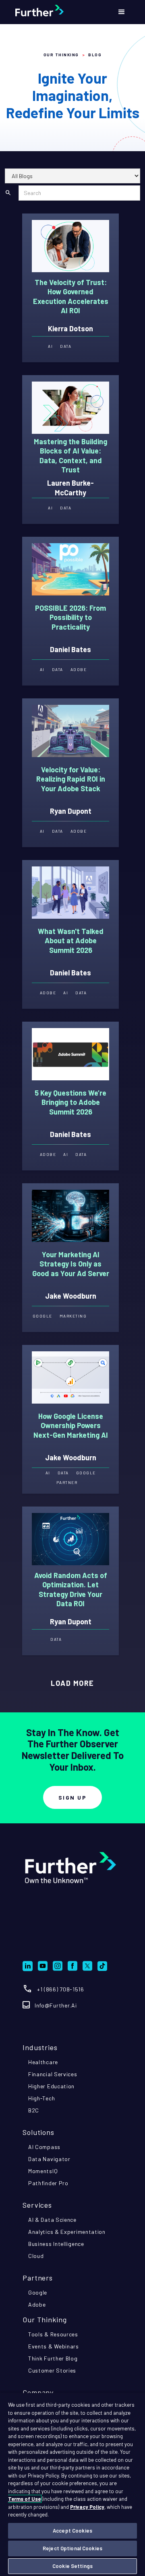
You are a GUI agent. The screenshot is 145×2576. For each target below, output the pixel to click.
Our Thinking (61, 55)
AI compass (44, 2147)
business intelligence (56, 2244)
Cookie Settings (72, 2566)
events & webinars (54, 2346)
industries (40, 2047)
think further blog (53, 2358)
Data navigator (49, 2159)
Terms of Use (24, 2499)
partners (38, 2278)
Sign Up (73, 1797)
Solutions (38, 2132)
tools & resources (53, 2334)
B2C (34, 2110)
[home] (58, 12)
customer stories (52, 2370)
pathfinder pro (48, 2183)
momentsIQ (43, 2171)
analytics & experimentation (67, 2232)
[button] (122, 12)
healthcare (43, 2062)
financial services (53, 2074)
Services (37, 2205)
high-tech (41, 2098)
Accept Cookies (72, 2531)
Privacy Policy (87, 2507)
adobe (37, 2304)
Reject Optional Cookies (72, 2548)
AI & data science (52, 2220)
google (38, 2292)
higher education (51, 2086)
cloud (36, 2256)
